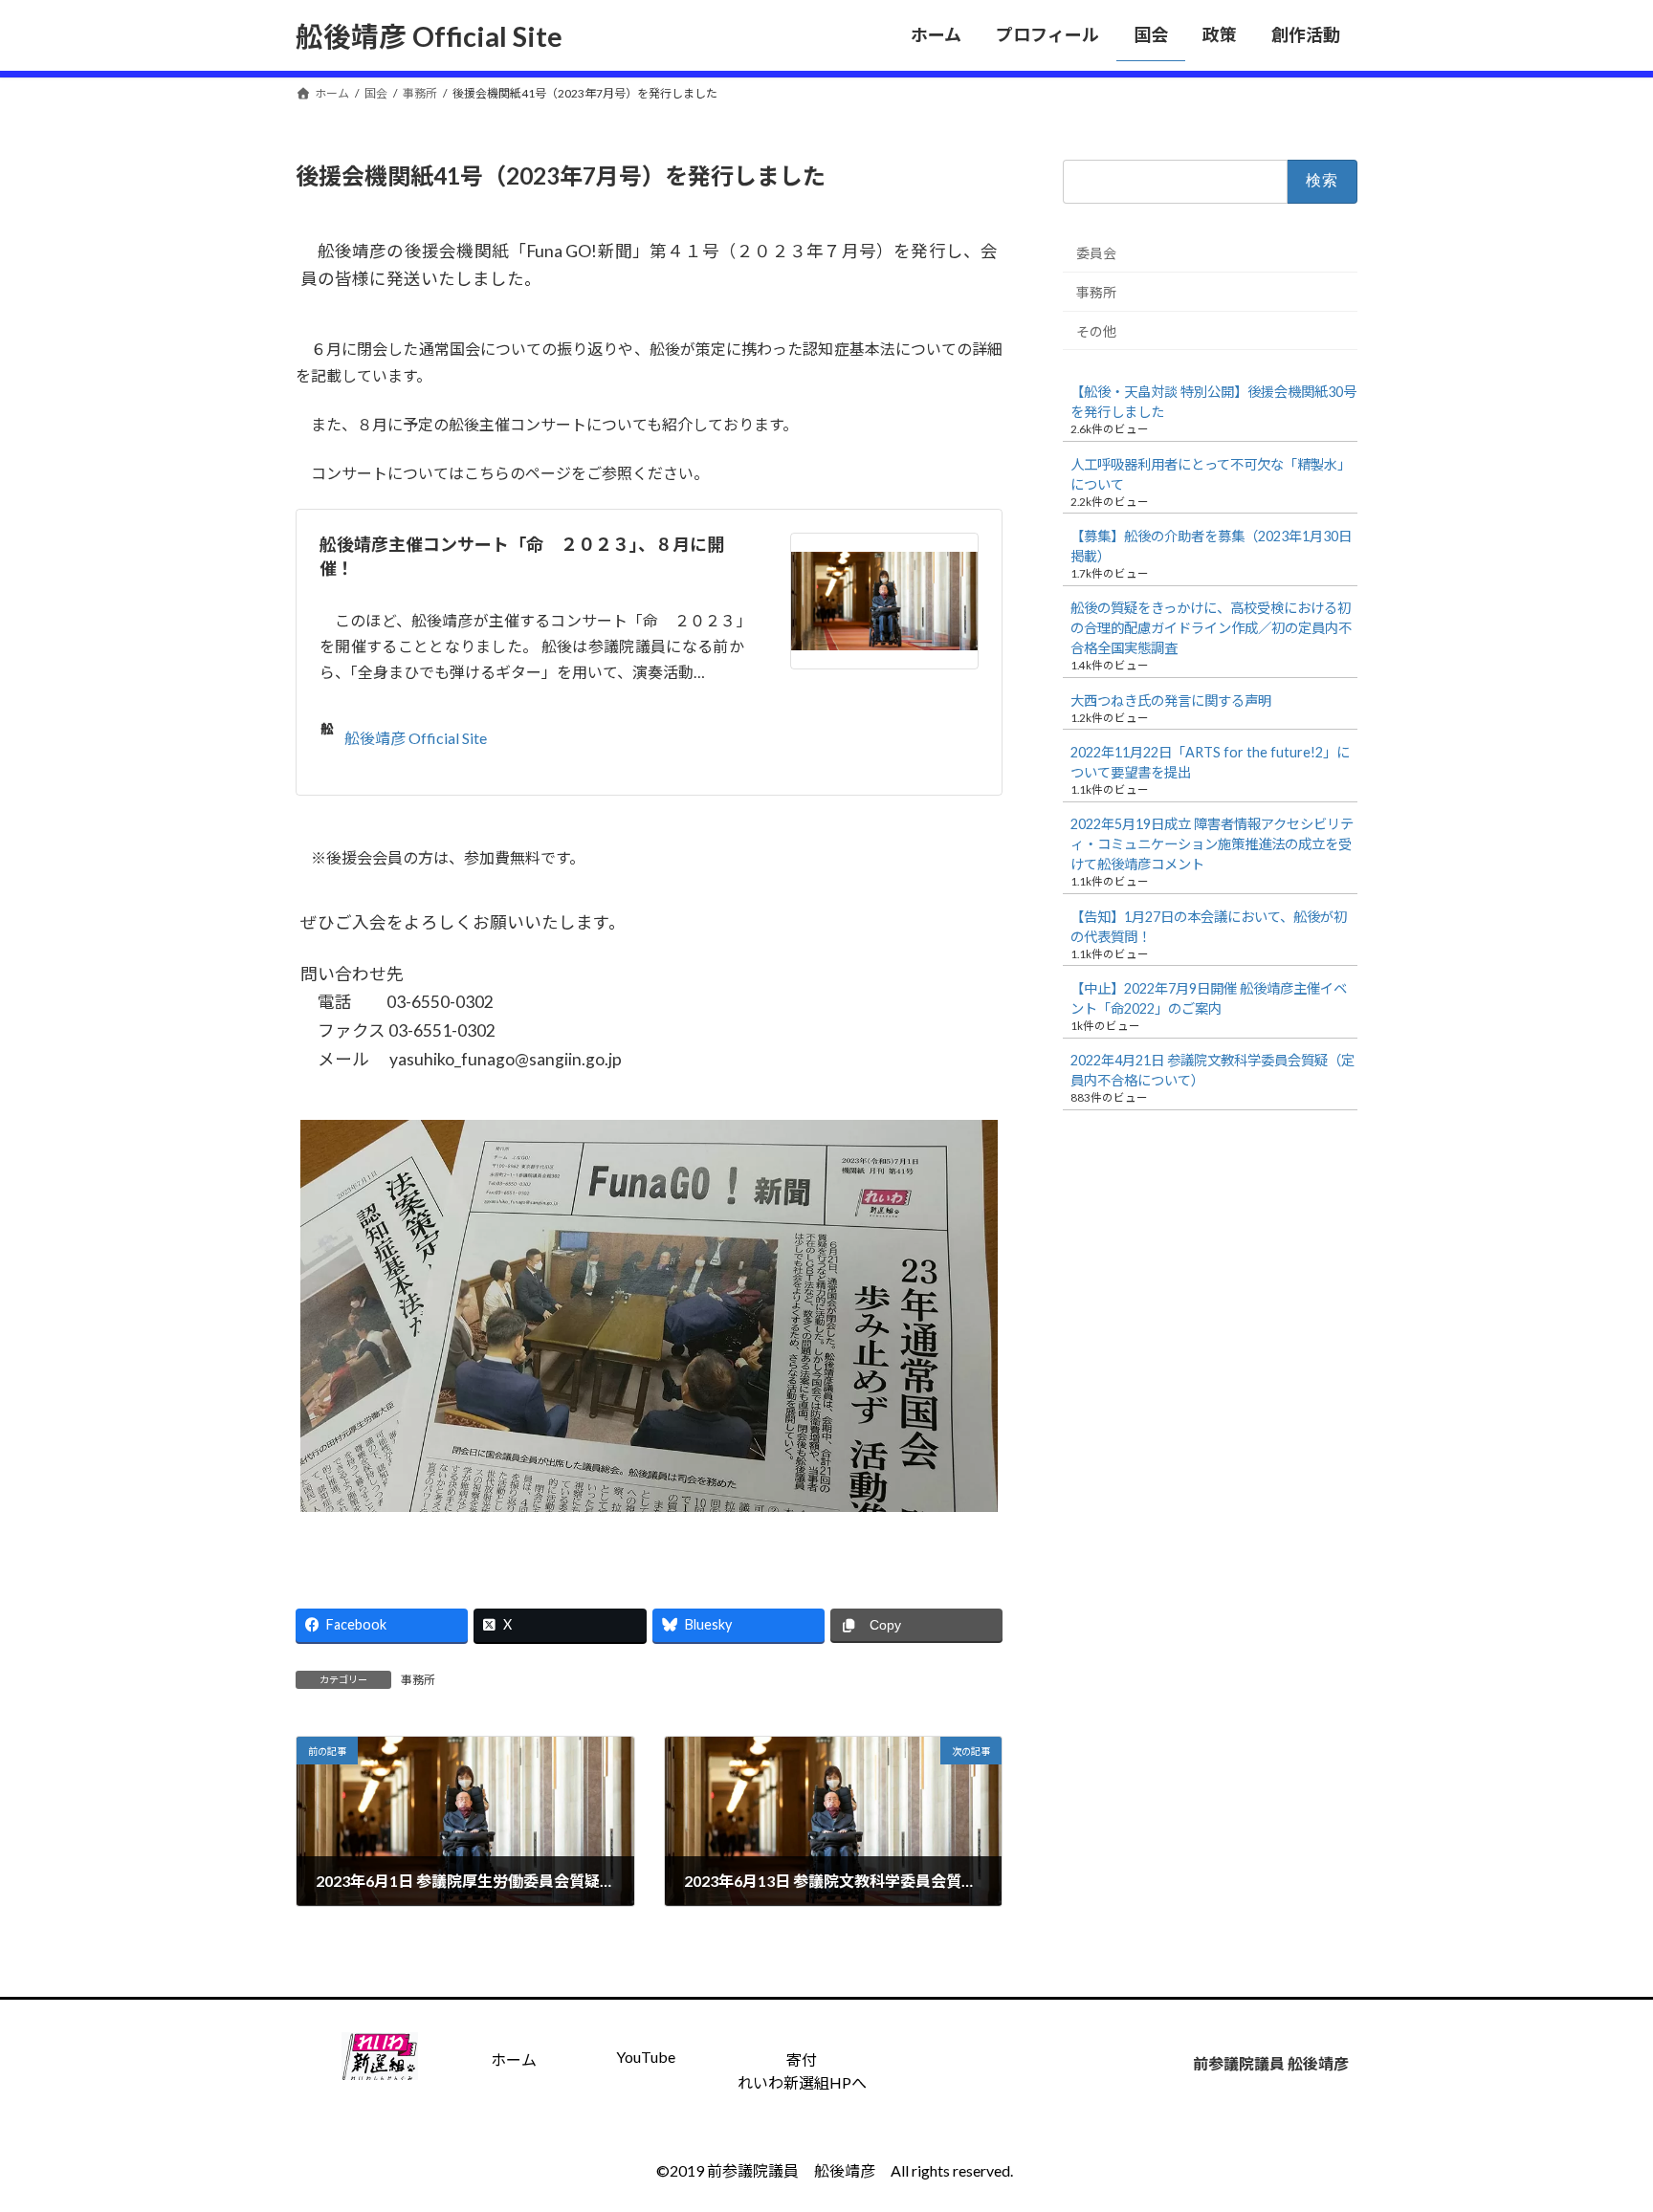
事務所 (418, 1680)
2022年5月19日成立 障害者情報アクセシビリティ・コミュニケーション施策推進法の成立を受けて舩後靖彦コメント (1212, 844)
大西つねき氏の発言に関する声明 (1171, 701)
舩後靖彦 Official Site (416, 738)
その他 (1096, 330)
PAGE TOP (1597, 2128)
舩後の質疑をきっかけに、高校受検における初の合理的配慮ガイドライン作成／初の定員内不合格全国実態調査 (1211, 628)
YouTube (646, 2057)
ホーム (514, 2059)
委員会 (1096, 253)
